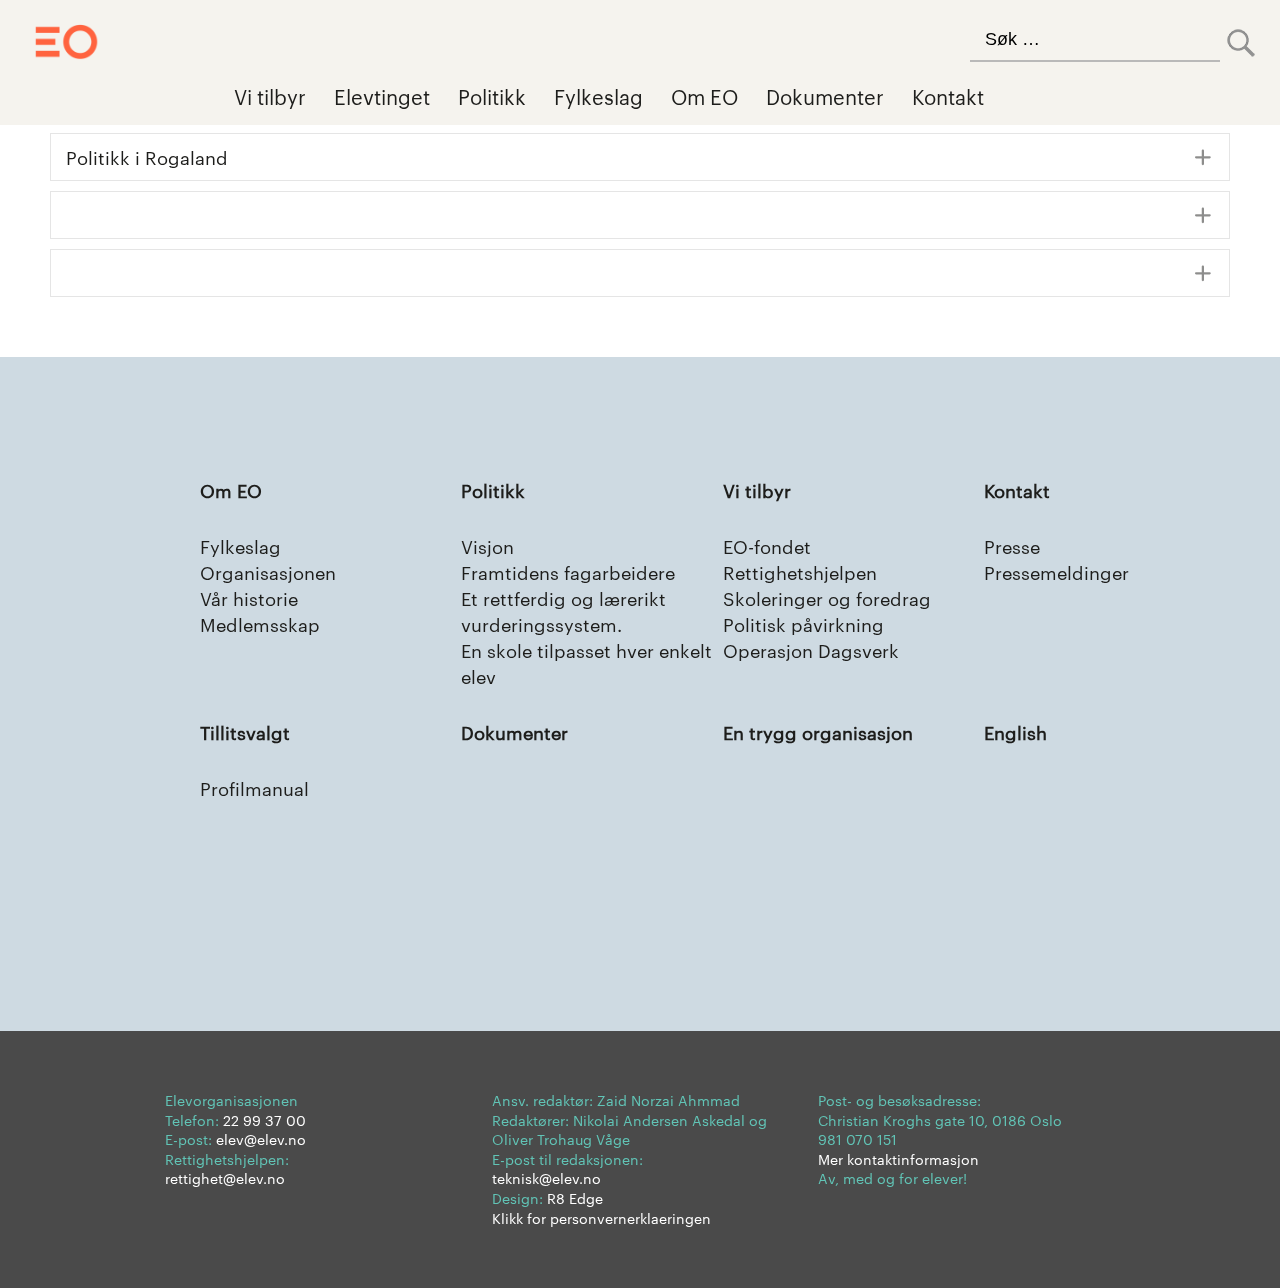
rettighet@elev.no (225, 1178)
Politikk (492, 96)
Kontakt (948, 96)
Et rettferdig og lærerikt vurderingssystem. (563, 610)
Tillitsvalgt (245, 731)
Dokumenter (825, 96)
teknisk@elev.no (546, 1178)
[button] (640, 157)
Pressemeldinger (1056, 571)
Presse (1012, 545)
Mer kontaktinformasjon (898, 1159)
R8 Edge (575, 1198)
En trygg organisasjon (818, 731)
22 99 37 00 (264, 1120)
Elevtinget (382, 96)
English (1015, 731)
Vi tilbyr (270, 96)
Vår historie (249, 597)
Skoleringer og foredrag (827, 597)
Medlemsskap (260, 623)
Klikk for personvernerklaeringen (601, 1218)
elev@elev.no (261, 1139)
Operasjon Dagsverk (811, 649)
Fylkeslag (598, 96)
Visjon (487, 545)
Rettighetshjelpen (800, 571)
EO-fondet (767, 545)
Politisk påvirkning (803, 623)
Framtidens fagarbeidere (568, 571)
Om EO (704, 96)
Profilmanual (254, 787)
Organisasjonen (268, 571)
